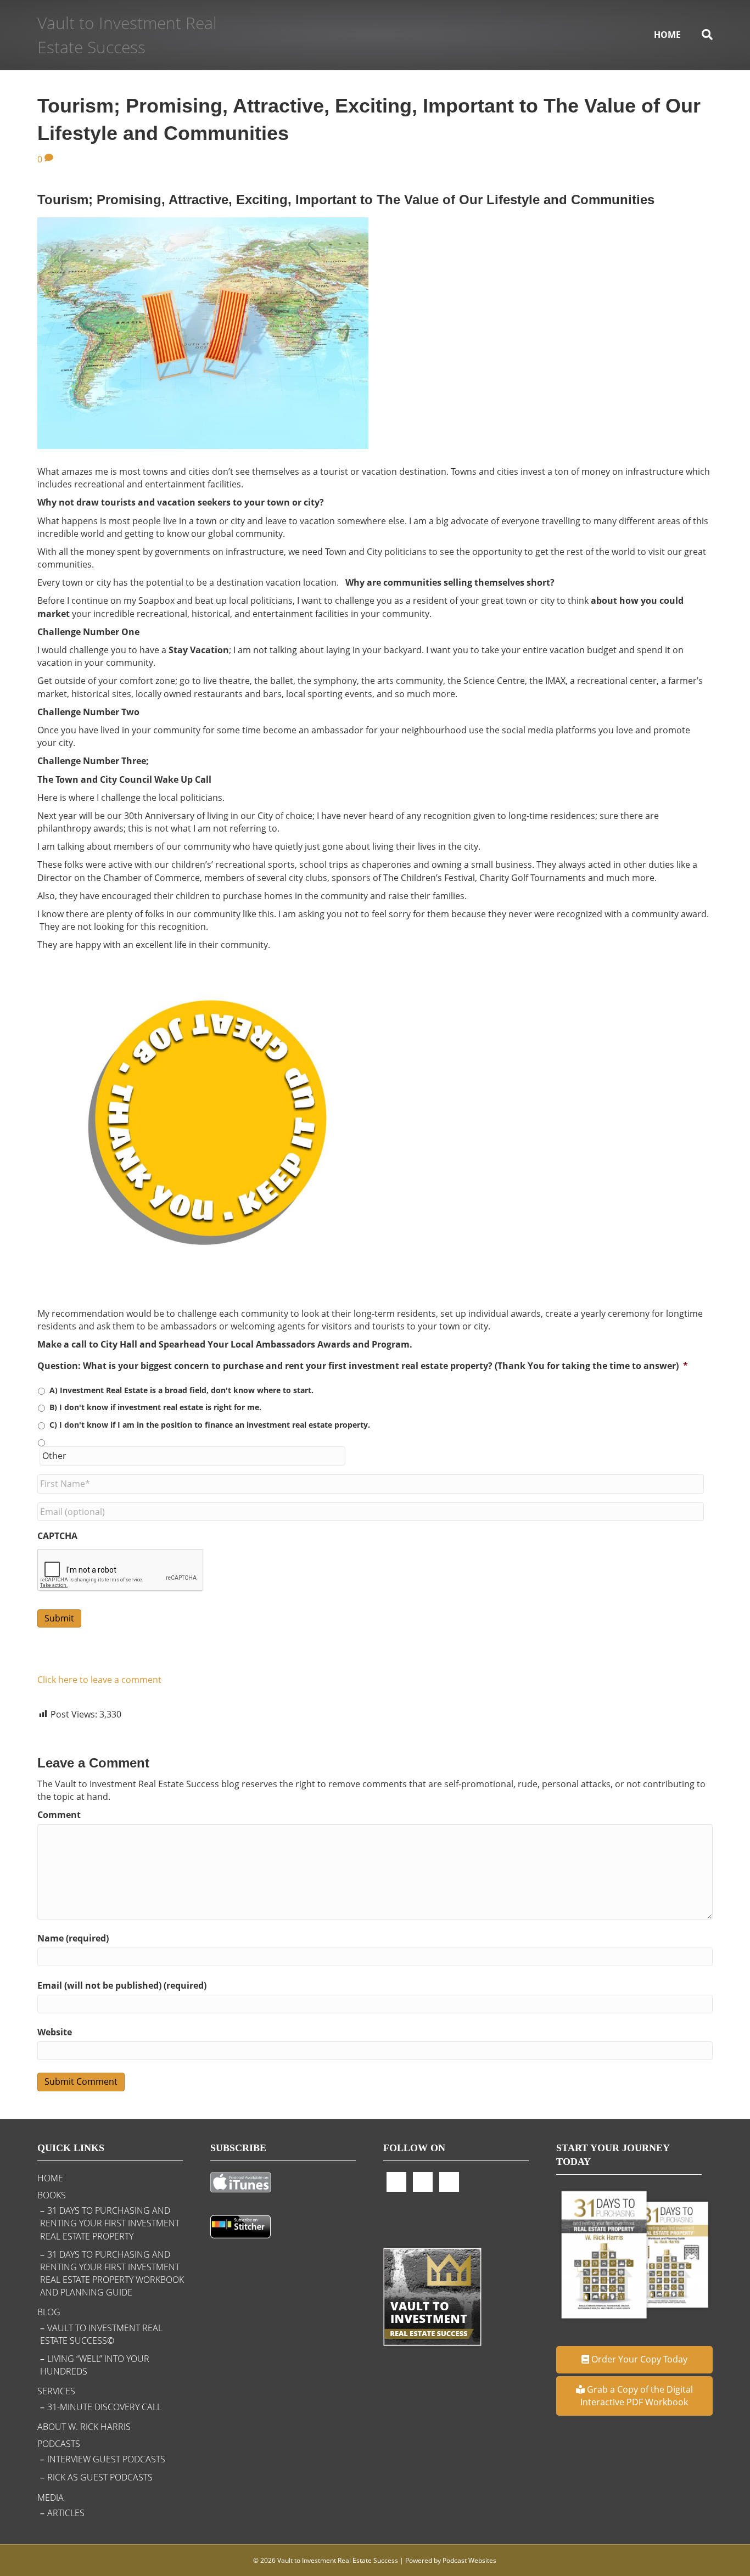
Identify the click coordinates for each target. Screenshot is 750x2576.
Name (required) (73, 1938)
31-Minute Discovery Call (104, 2407)
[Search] (702, 35)
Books (52, 2195)
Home (667, 35)
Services (56, 2391)
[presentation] (121, 1570)
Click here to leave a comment (99, 1680)
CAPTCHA (57, 1536)
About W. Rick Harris (84, 2427)
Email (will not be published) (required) (122, 1985)
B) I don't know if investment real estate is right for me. (155, 1407)
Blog (49, 2312)
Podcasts (59, 2444)
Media (51, 2498)
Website (55, 2032)
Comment (59, 1815)
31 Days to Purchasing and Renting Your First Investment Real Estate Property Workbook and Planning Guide (112, 2274)
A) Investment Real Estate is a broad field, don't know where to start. (181, 1390)
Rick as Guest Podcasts (100, 2477)
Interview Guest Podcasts (106, 2459)
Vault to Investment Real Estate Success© (101, 2334)
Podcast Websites (469, 2560)
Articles (66, 2513)
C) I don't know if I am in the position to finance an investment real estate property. (210, 1425)
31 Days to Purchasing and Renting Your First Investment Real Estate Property (110, 2223)
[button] (634, 2359)
